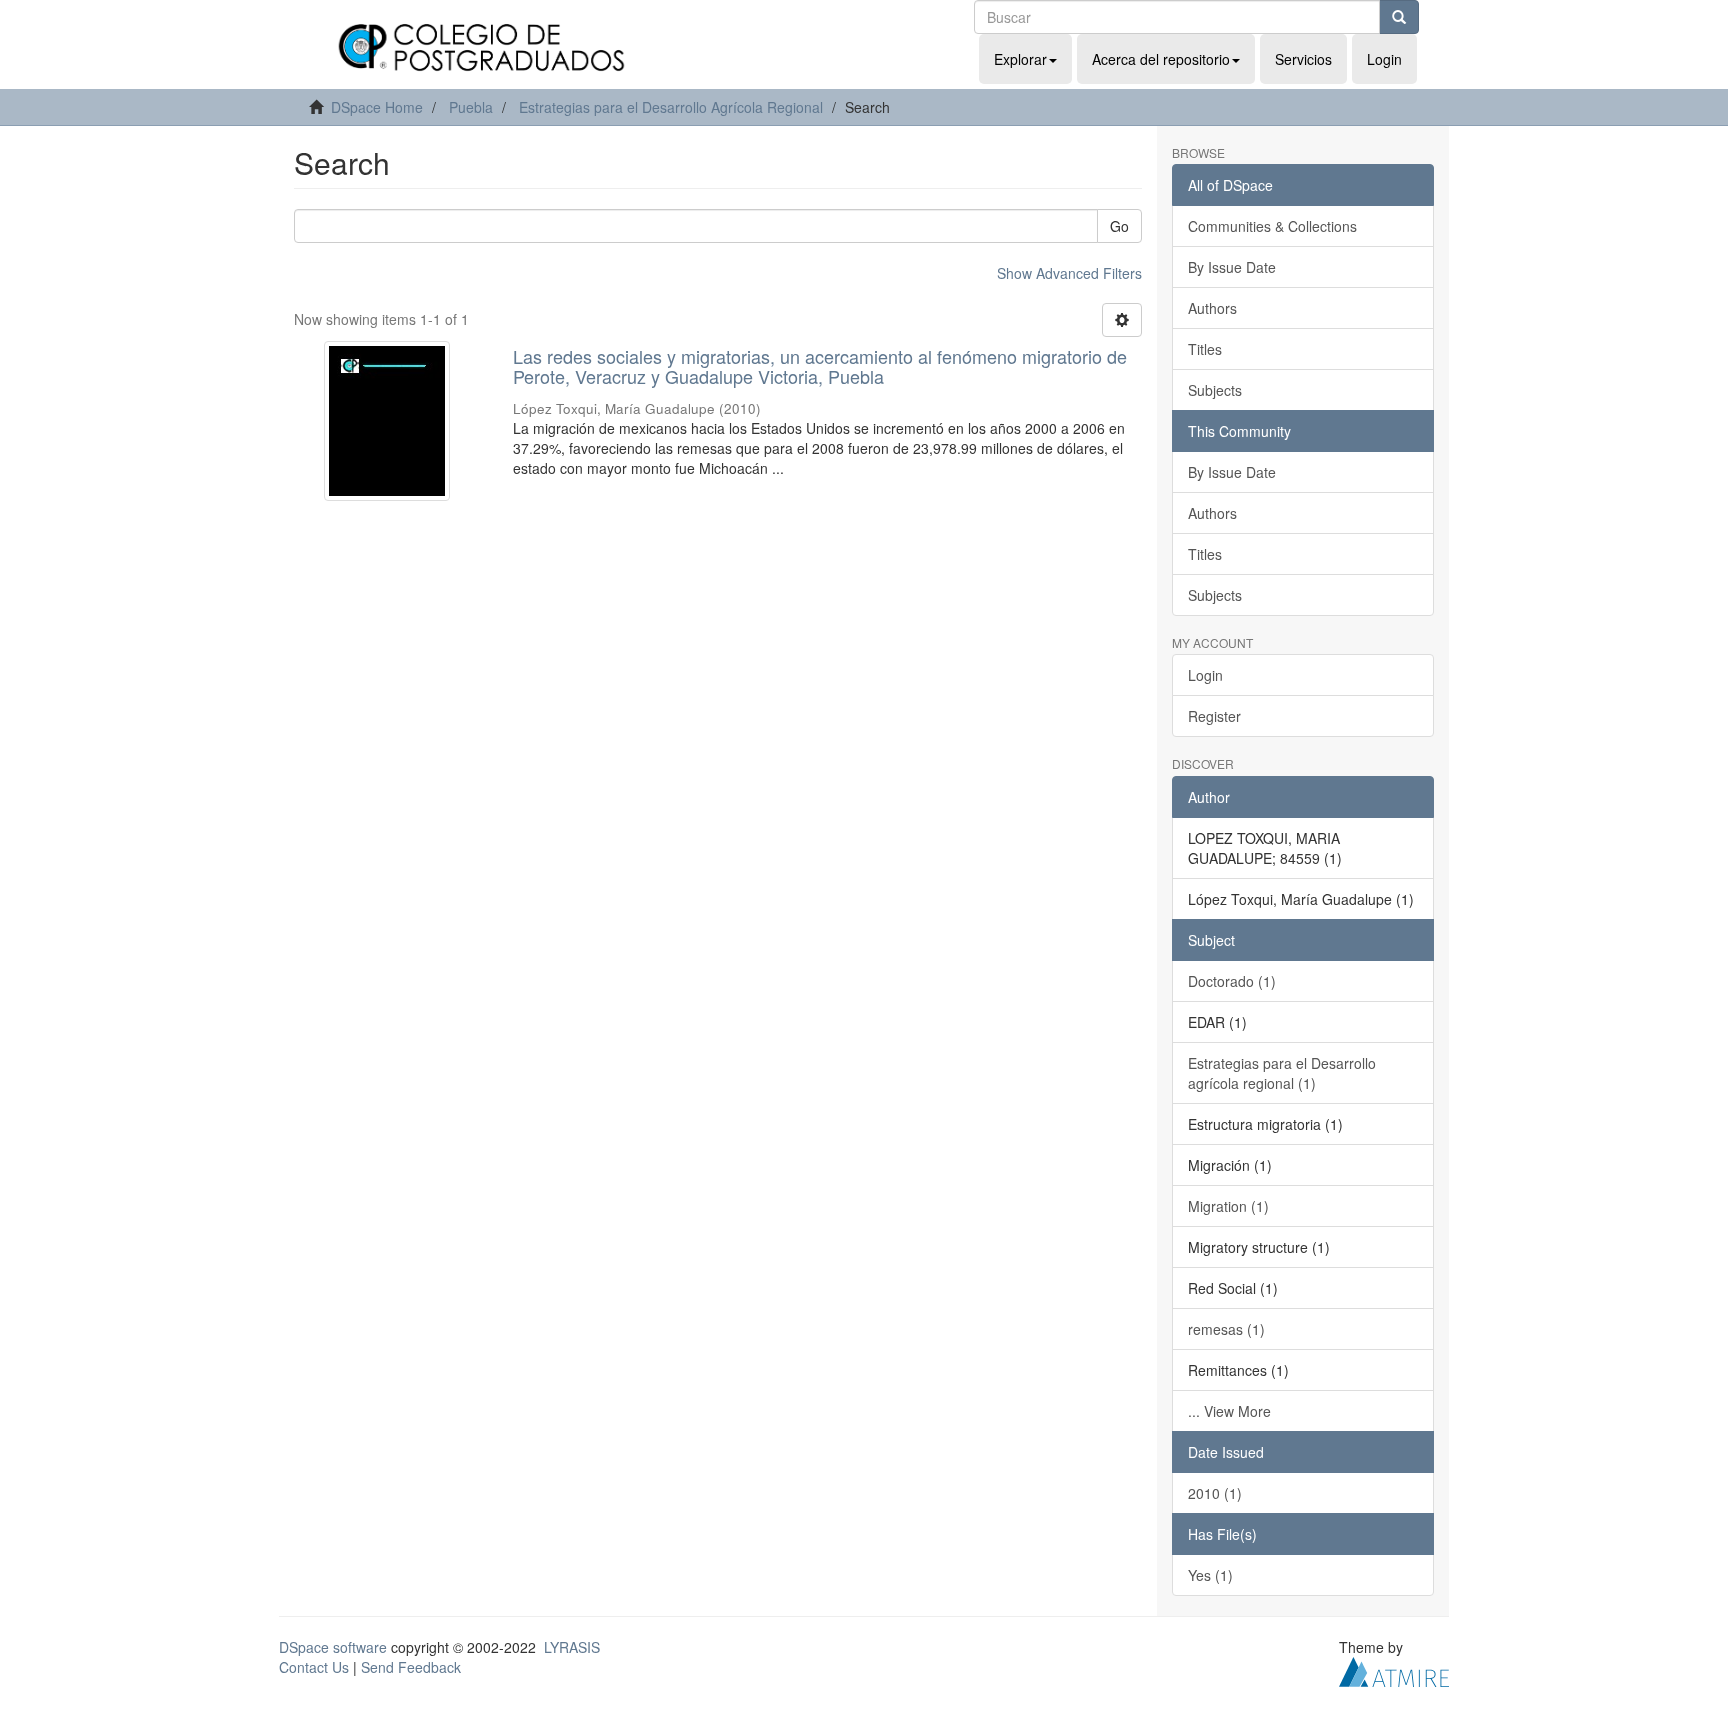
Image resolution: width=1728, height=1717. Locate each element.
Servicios (1303, 59)
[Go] (1399, 17)
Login (1205, 675)
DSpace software (333, 1647)
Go (1119, 226)
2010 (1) (1215, 1493)
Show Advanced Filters (1069, 273)
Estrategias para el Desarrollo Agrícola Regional (671, 107)
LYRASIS (572, 1647)
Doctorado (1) (1232, 981)
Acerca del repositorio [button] (1161, 59)
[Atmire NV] (1394, 1669)
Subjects (1215, 390)
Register (1214, 716)
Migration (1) (1228, 1206)
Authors (1212, 308)
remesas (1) (1226, 1329)
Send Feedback (411, 1667)
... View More (1229, 1411)
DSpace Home (377, 107)
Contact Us (314, 1667)
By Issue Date (1232, 267)
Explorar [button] (1020, 59)
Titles (1205, 349)
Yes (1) (1210, 1575)
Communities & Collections (1272, 226)
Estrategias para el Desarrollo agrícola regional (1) (1282, 1073)
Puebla (471, 107)
